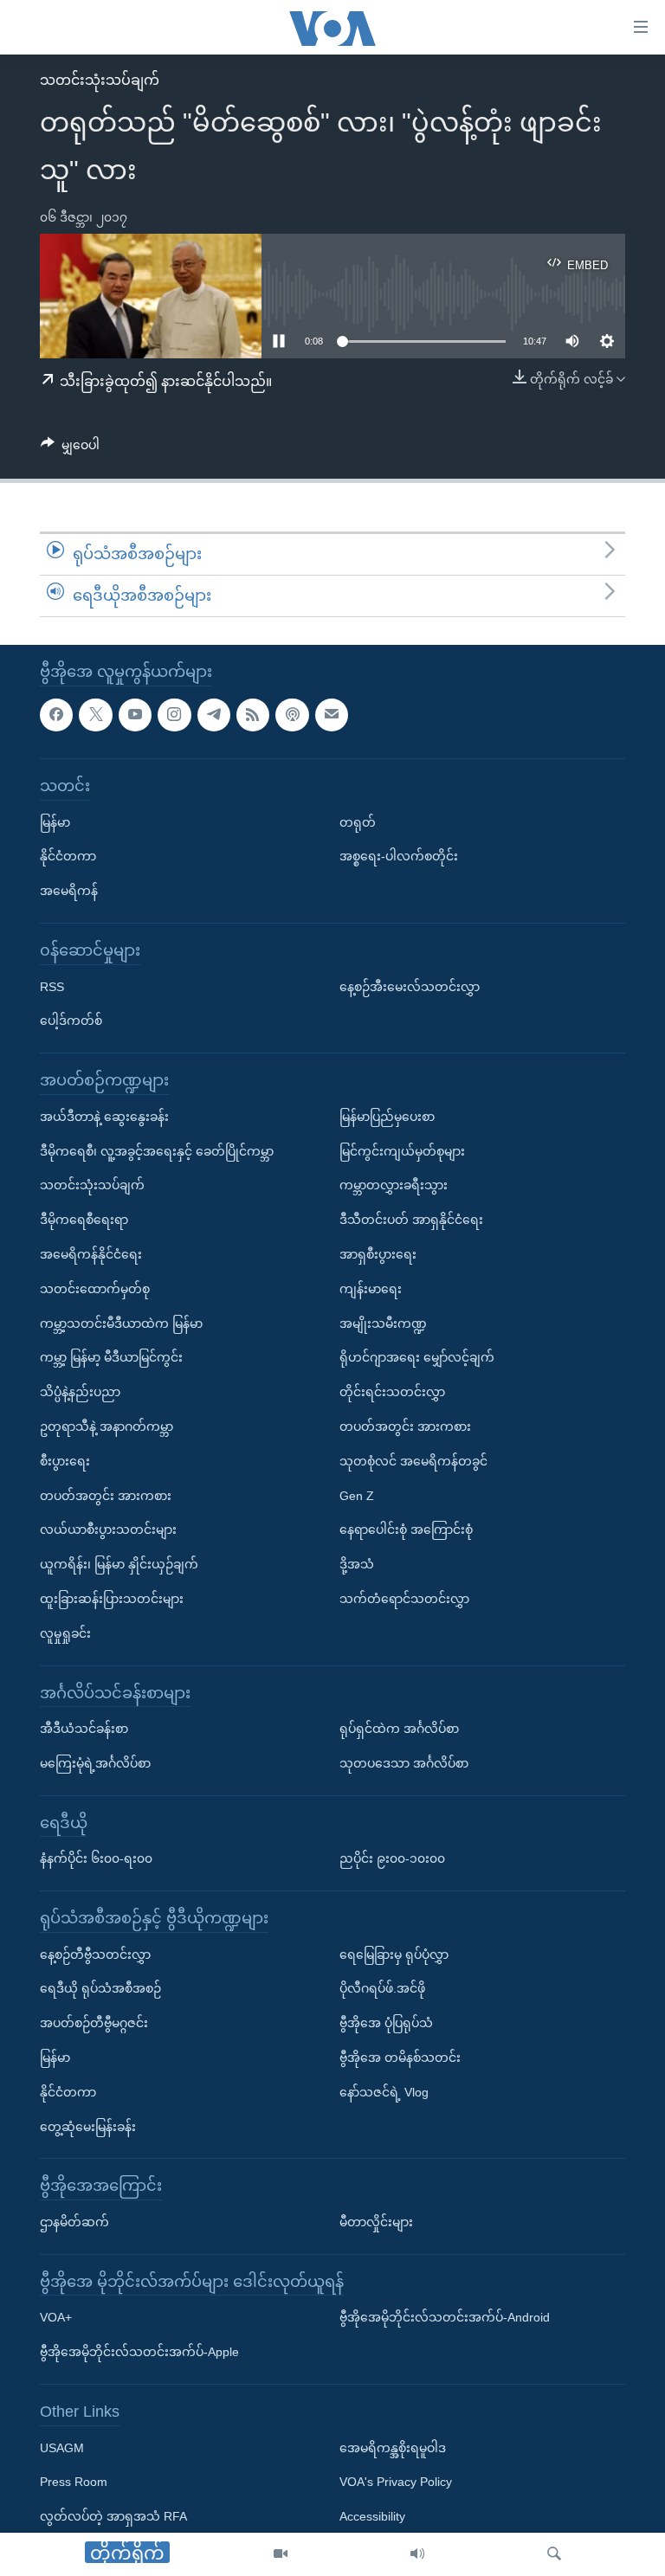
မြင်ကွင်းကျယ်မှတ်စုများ (402, 1150)
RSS (52, 986)
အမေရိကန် (69, 891)
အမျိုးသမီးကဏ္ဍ (383, 1323)
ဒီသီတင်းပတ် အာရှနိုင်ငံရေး (411, 1220)
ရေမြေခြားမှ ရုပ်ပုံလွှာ (394, 1954)
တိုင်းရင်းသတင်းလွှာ (392, 1392)
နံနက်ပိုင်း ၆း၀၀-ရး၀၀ (96, 1858)
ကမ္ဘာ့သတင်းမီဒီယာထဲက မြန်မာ (121, 1323)
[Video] (281, 2554)
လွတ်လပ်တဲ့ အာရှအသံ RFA (113, 2516)
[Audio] (417, 2554)
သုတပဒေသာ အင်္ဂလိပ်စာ (404, 1762)
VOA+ (56, 2317)
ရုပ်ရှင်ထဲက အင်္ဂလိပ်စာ (399, 1729)
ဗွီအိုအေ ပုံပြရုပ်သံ (386, 2023)
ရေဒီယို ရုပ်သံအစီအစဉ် (100, 1988)
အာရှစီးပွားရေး (378, 1254)
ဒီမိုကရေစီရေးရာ (84, 1220)
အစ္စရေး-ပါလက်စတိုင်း (399, 856)
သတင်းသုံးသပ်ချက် (100, 80)
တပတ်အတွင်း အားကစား (106, 1495)
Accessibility (372, 2516)
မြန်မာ (55, 821)
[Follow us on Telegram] (214, 714)
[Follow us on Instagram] (174, 714)
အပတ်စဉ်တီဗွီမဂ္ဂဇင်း (94, 2023)
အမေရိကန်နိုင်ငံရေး (91, 1254)
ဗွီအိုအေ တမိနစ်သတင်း (400, 2058)
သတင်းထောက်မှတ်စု (95, 1288)
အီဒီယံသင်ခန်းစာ (84, 1729)
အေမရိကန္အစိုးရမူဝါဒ (393, 2447)
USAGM (62, 2447)
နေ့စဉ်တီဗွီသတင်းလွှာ (95, 1954)
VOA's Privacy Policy (396, 2482)
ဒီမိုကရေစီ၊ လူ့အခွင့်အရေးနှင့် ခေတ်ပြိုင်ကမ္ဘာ (157, 1150)
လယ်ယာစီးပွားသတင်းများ (108, 1529)
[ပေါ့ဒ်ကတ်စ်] (292, 714)
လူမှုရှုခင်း (65, 1633)
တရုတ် (358, 821)
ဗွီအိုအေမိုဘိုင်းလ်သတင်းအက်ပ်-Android (445, 2317)
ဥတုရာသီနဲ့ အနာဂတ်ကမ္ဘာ (107, 1426)
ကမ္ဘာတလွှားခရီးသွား (394, 1185)
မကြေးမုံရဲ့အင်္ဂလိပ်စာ (95, 1762)
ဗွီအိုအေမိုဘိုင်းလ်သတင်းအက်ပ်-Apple (139, 2352)
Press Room (74, 2482)
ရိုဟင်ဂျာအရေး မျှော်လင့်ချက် (417, 1357)
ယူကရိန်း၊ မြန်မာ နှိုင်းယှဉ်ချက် (119, 1564)
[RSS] (253, 714)
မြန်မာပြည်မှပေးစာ (387, 1116)
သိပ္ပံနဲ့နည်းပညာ (80, 1392)
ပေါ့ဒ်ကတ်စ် (71, 1021)
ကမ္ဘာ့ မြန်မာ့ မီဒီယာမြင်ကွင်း (111, 1357)
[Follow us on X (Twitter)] (95, 714)
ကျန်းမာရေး (371, 1288)
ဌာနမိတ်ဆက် (74, 2222)
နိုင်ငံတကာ (68, 856)
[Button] (70, 448)
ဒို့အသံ (357, 1564)
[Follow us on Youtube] (135, 714)
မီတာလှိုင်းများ (376, 2222)
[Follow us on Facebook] (56, 714)
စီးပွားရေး (65, 1460)
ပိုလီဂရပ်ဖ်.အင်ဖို (382, 1988)
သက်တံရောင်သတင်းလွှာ (404, 1599)
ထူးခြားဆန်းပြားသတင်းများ (112, 1599)
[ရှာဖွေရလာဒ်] (554, 2554)
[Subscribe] (332, 714)
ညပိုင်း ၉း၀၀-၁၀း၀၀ (392, 1858)
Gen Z (357, 1495)
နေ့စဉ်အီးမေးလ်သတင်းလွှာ (410, 986)
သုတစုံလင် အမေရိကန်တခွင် (413, 1460)
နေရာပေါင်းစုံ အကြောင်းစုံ (406, 1529)
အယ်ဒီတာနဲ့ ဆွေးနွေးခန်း (104, 1116)
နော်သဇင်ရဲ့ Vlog (384, 2091)
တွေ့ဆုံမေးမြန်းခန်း (88, 2126)
